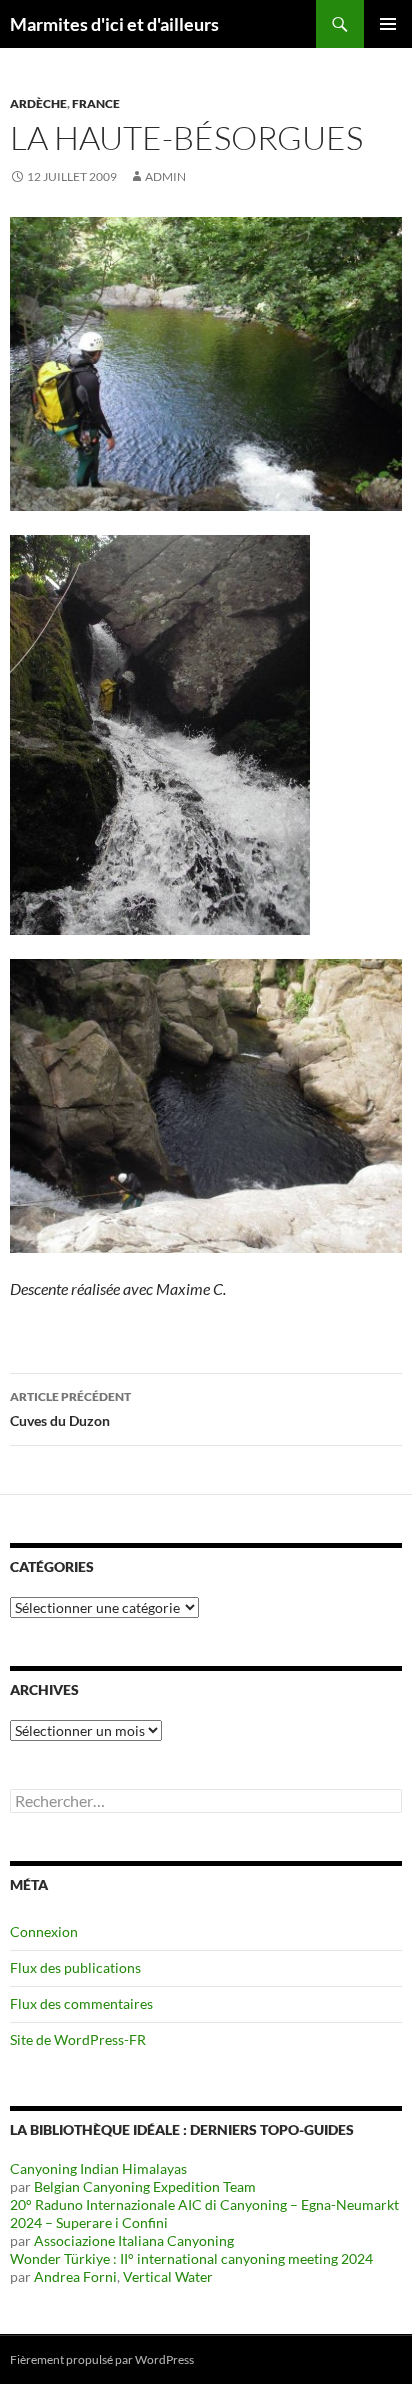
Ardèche (38, 103)
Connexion (44, 1931)
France (96, 103)
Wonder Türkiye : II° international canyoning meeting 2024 (191, 2258)
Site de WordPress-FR (78, 2039)
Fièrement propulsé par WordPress (102, 2359)
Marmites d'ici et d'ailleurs (114, 24)
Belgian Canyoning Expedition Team (145, 2186)
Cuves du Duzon (70, 1409)
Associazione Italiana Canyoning (134, 2240)
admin (165, 176)
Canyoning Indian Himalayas (98, 2168)
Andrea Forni (75, 2276)
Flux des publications (75, 1967)
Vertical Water (168, 2276)
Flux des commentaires (81, 2003)
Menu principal (388, 24)
